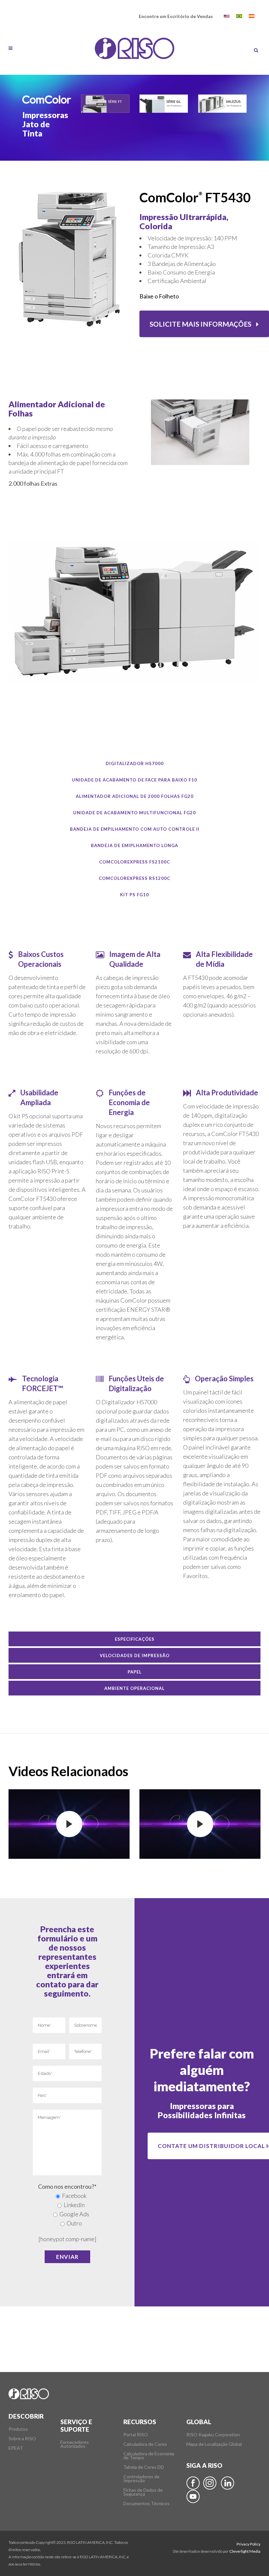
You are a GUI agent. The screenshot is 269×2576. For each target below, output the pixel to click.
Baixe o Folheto (159, 296)
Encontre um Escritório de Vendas (176, 16)
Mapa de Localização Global (214, 2444)
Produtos (18, 2429)
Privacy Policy (248, 2544)
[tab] (134, 763)
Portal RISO (136, 2435)
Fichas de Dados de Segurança (143, 2492)
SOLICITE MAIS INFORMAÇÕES (200, 324)
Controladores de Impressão (141, 2479)
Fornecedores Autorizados (75, 2444)
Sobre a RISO (22, 2439)
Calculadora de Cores (145, 2444)
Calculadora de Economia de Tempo (149, 2456)
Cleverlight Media (245, 2551)
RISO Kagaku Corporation (213, 2435)
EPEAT (16, 2448)
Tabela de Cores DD (144, 2467)
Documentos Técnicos (146, 2504)
